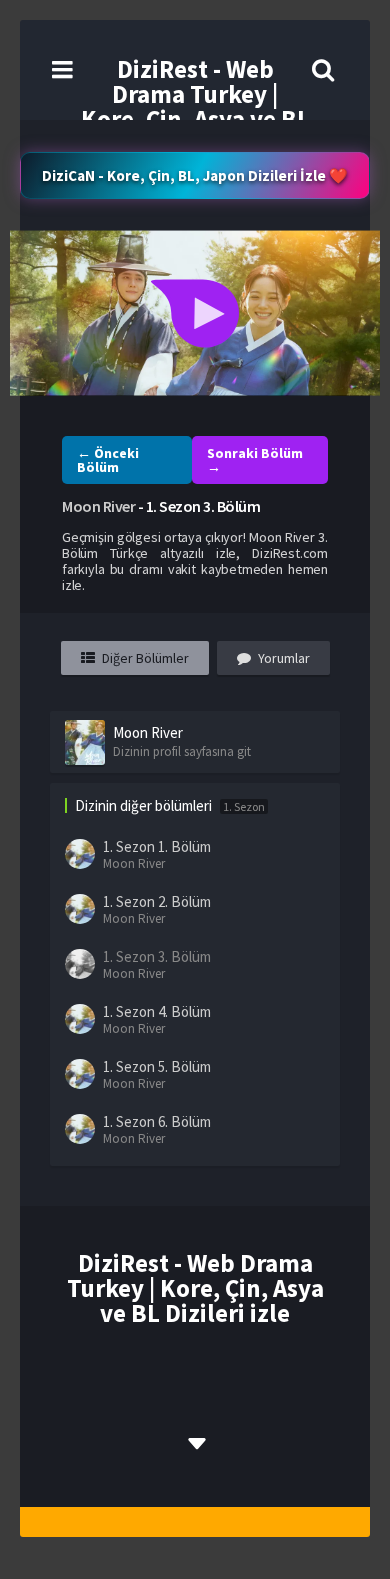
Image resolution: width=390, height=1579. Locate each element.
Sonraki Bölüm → (255, 460)
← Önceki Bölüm (108, 460)
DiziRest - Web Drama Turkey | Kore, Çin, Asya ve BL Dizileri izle (195, 106)
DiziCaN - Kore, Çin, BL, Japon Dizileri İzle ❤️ (195, 175)
